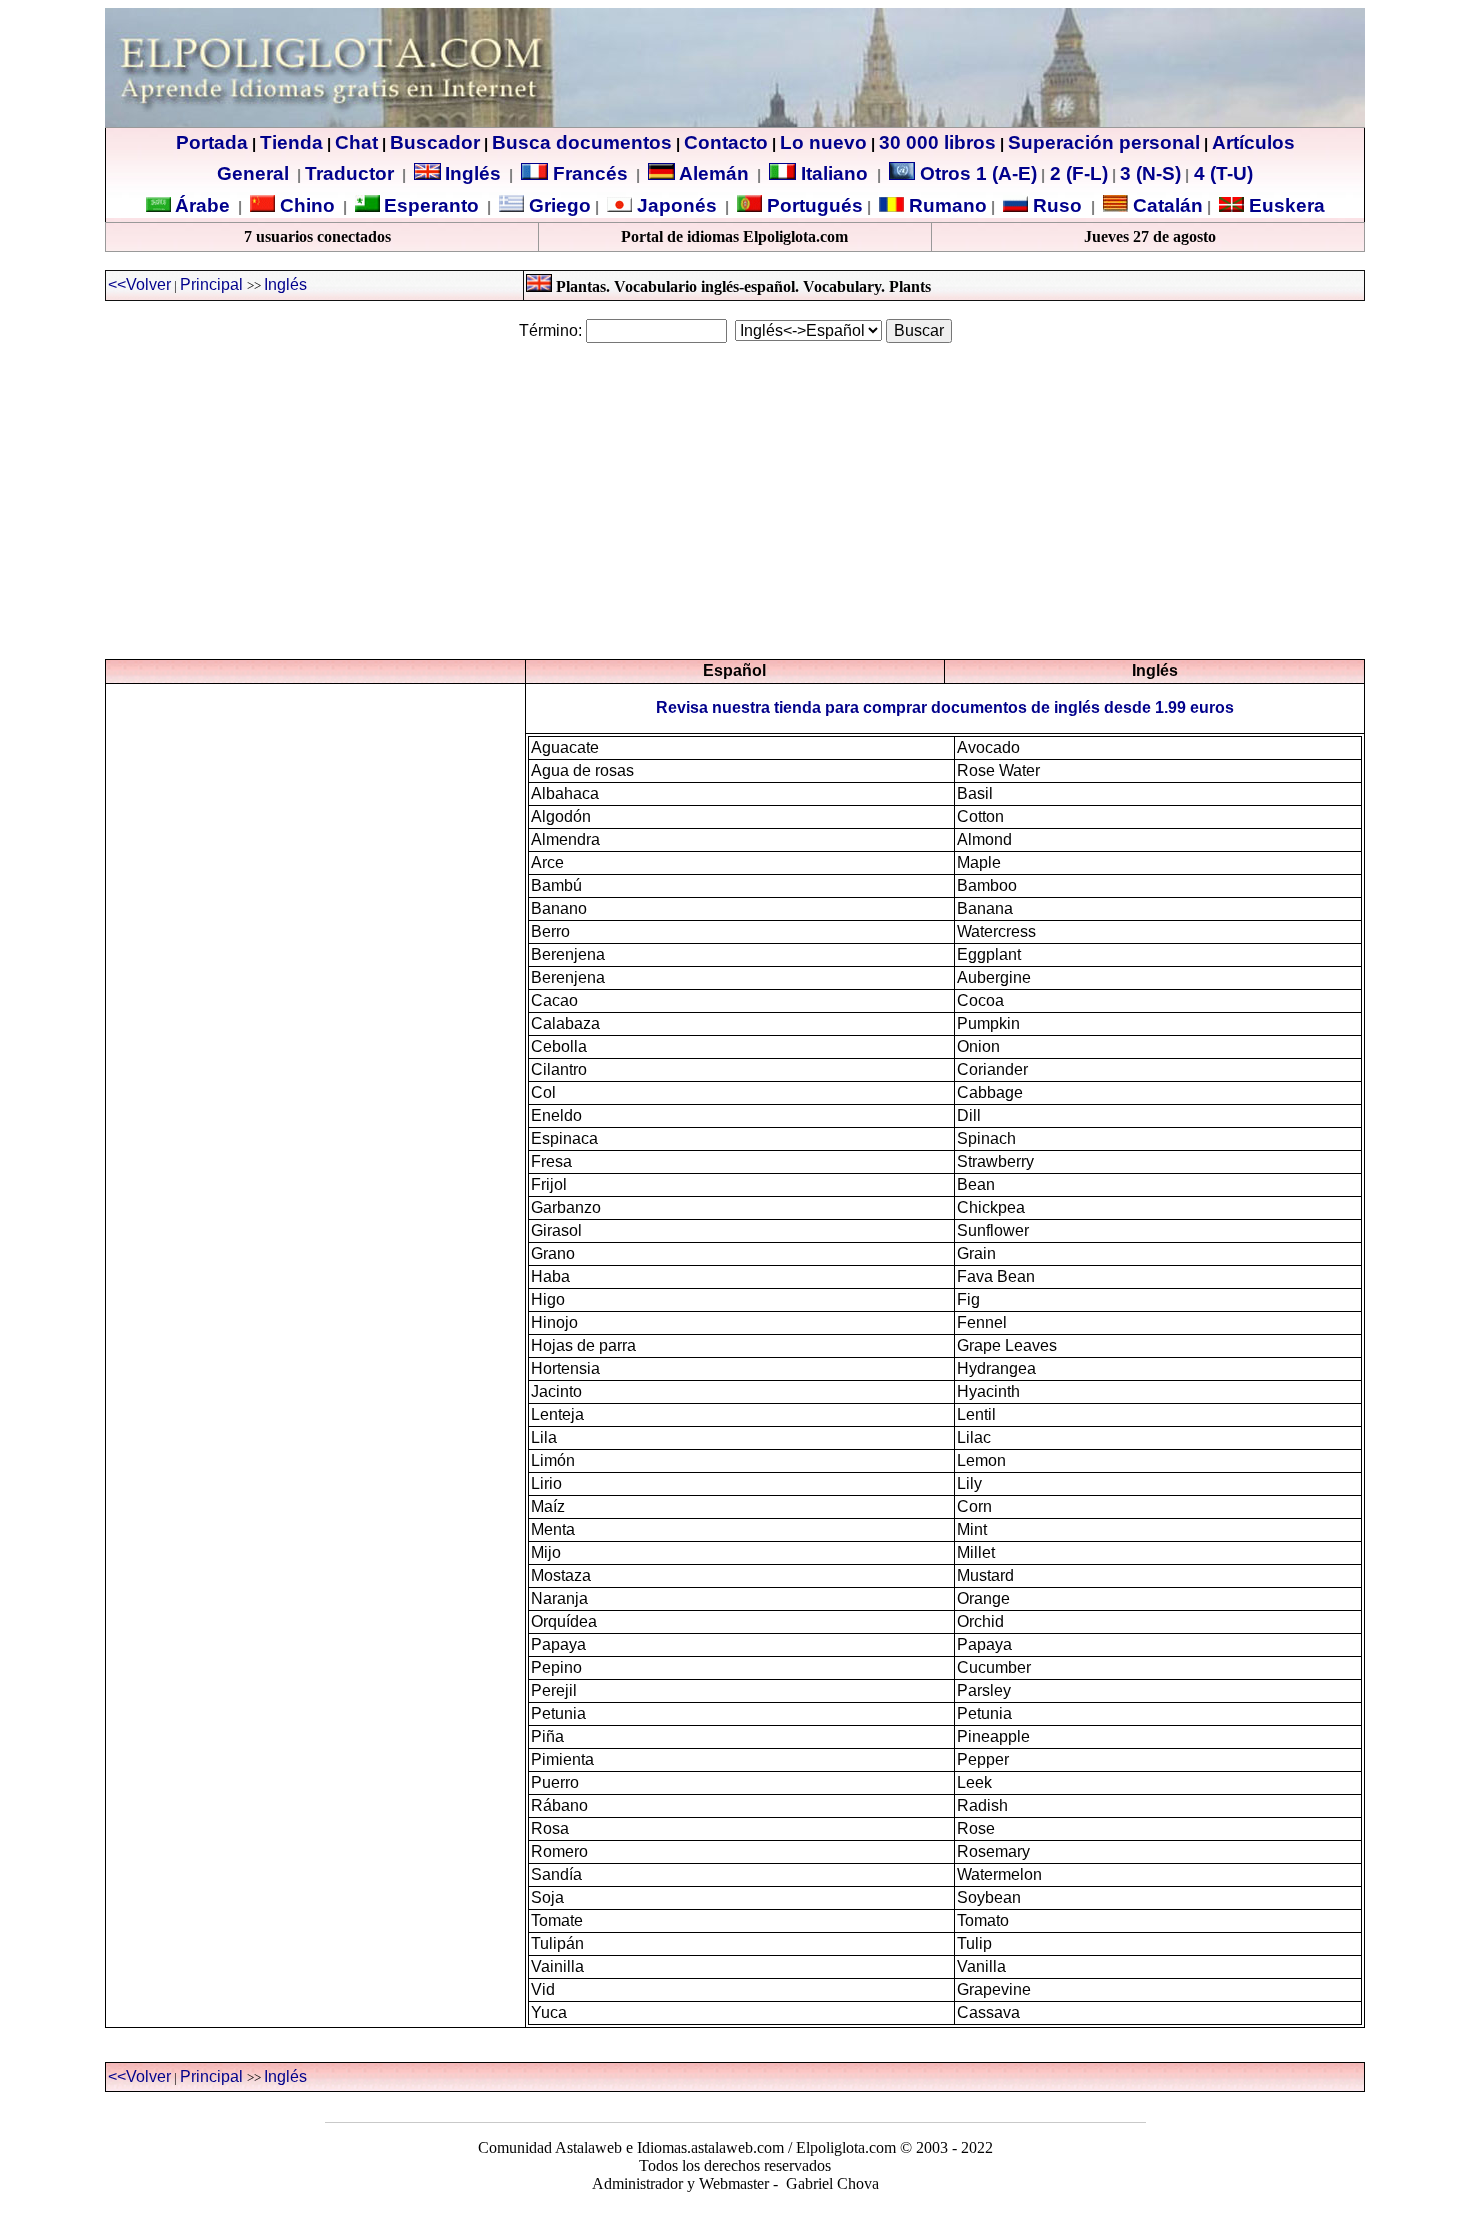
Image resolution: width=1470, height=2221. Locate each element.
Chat (356, 142)
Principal (211, 284)
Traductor (349, 173)
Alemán (714, 173)
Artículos (1253, 142)
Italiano (834, 173)
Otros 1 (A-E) (978, 173)
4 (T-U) (1221, 173)
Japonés (674, 205)
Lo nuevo (823, 142)
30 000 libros (937, 142)
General (253, 173)
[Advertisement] (735, 501)
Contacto (726, 142)
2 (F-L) (1076, 173)
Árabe (202, 205)
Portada (212, 142)
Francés (588, 173)
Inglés (473, 173)
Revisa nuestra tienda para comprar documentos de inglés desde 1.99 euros (945, 707)
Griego (557, 205)
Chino (305, 205)
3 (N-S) (1150, 173)
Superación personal (1104, 142)
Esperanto (431, 205)
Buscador (435, 142)
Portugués (812, 205)
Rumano (945, 205)
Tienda (291, 142)
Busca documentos (582, 142)
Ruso (1055, 205)
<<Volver (139, 284)
